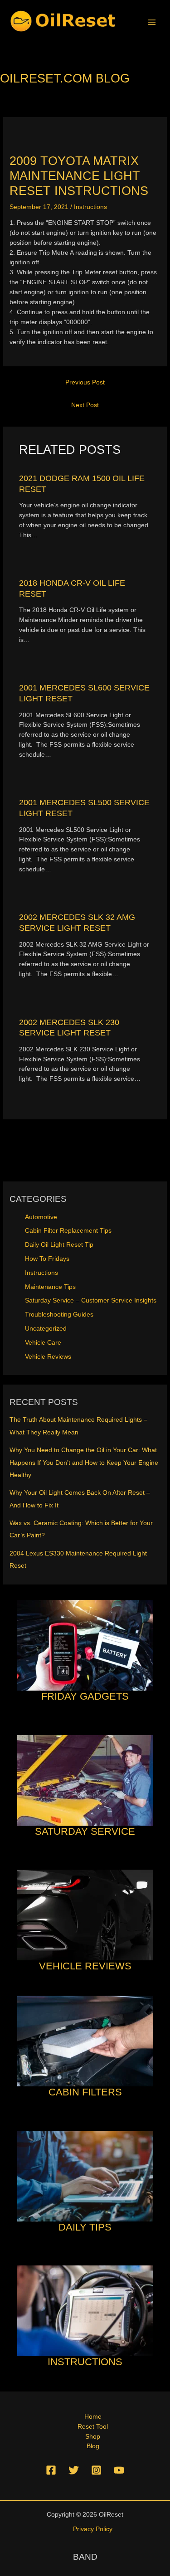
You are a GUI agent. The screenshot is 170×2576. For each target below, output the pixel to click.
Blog (93, 2446)
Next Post (85, 405)
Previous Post (85, 382)
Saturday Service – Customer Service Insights (91, 1300)
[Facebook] (51, 2470)
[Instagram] (96, 2470)
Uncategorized (46, 1329)
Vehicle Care (43, 1343)
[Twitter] (74, 2470)
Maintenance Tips (50, 1287)
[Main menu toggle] (152, 22)
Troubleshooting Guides (59, 1315)
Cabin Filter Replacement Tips (68, 1231)
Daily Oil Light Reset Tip (59, 1245)
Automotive (41, 1217)
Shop (93, 2437)
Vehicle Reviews (48, 1357)
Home (93, 2417)
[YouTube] (119, 2470)
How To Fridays (47, 1259)
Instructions (90, 207)
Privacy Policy (93, 2529)
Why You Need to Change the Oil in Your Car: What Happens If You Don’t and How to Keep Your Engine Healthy (84, 1463)
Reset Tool (93, 2427)
